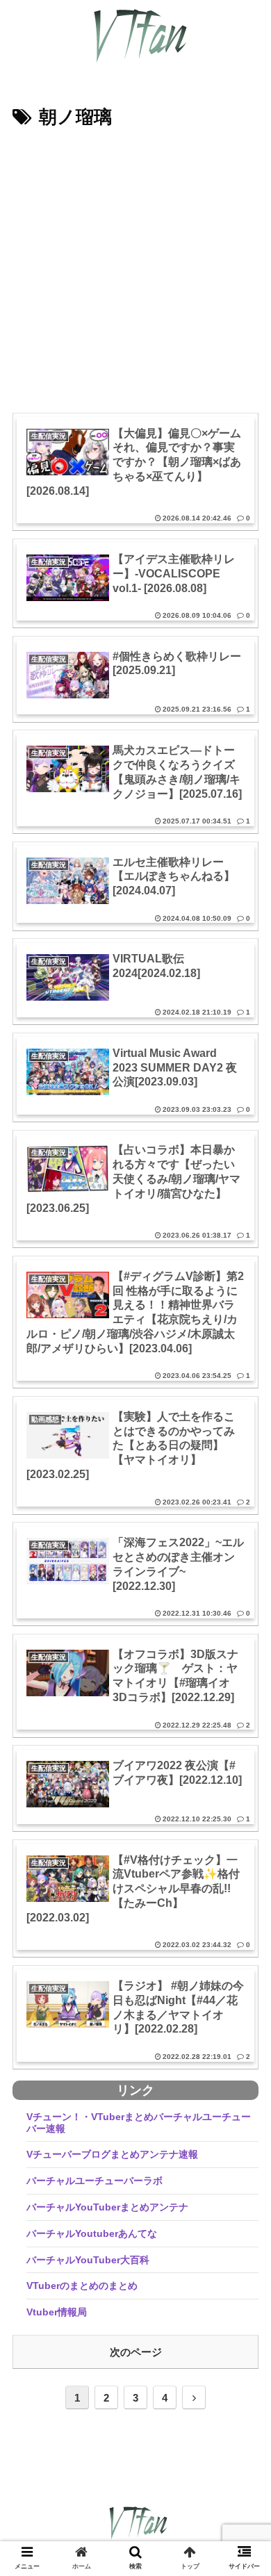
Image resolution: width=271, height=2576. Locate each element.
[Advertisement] (135, 276)
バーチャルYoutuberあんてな (92, 2233)
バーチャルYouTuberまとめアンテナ (107, 2207)
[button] (244, 1677)
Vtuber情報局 (57, 2312)
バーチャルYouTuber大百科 (88, 2260)
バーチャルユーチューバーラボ (95, 2181)
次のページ (136, 2352)
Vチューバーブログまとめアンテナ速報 (112, 2154)
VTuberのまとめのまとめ (82, 2286)
